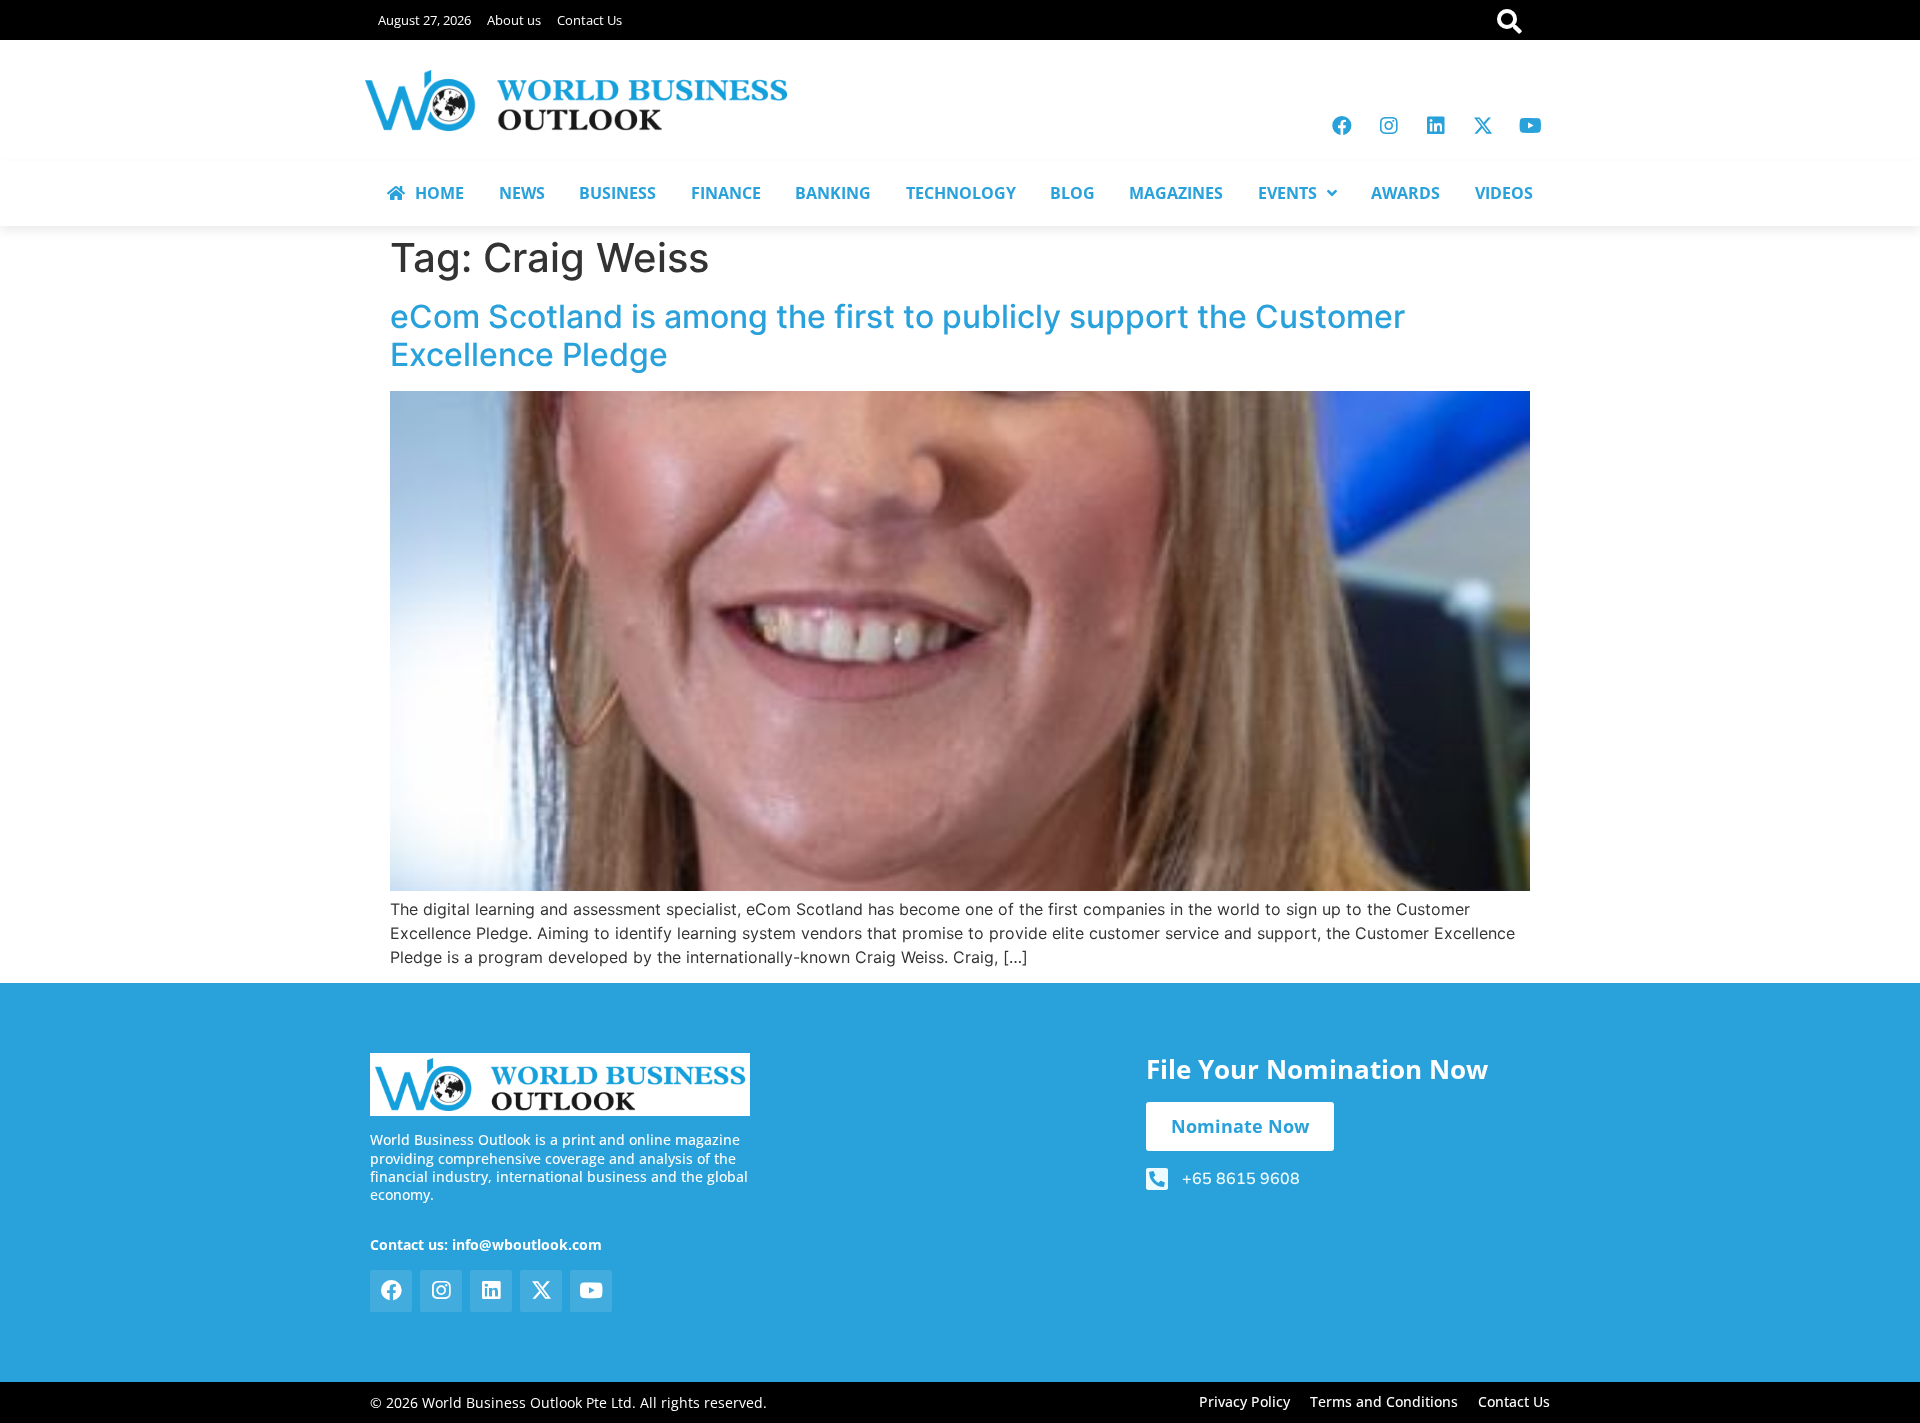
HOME (439, 193)
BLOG (1072, 193)
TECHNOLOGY (961, 193)
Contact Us (589, 20)
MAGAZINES (1176, 193)
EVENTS (1287, 193)
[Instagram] (1389, 126)
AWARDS (1405, 193)
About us (514, 20)
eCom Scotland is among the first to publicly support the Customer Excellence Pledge (897, 335)
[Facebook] (1342, 126)
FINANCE (726, 193)
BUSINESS (617, 193)
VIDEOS (1504, 193)
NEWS (522, 193)
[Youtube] (1530, 126)
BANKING (833, 193)
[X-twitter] (1483, 126)
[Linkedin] (1436, 126)
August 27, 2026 (424, 20)
